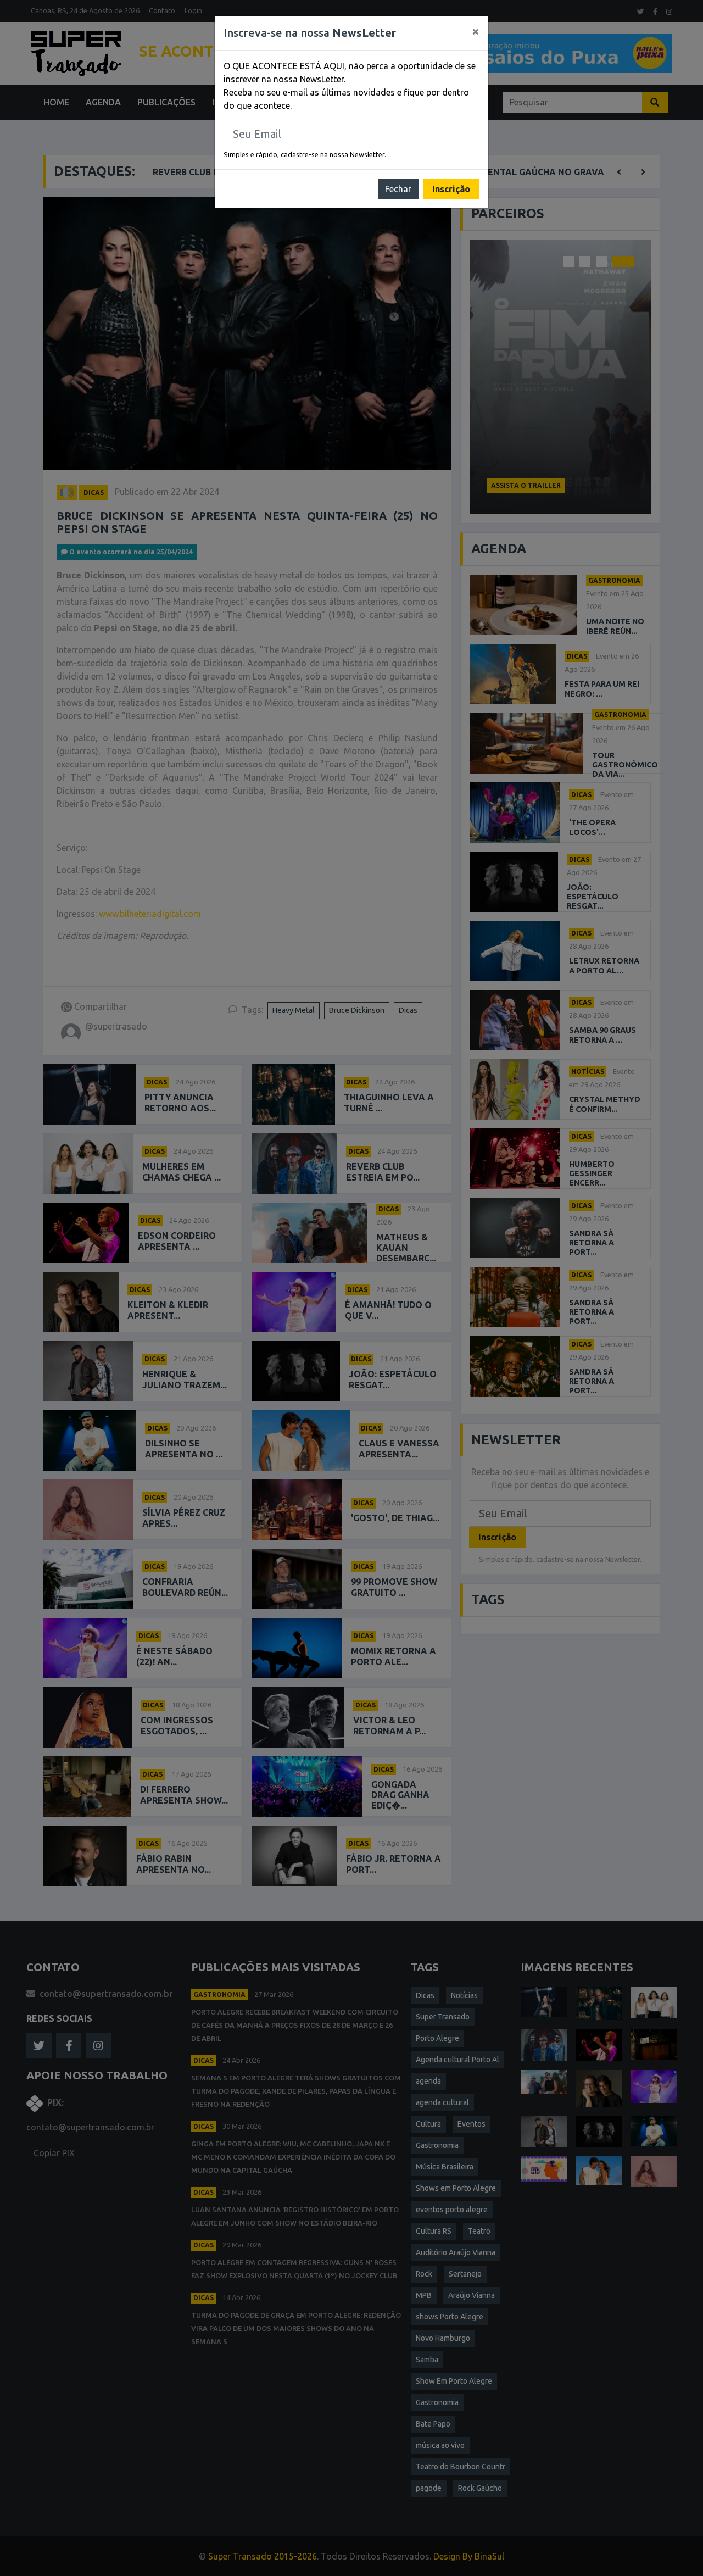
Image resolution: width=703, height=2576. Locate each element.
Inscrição (451, 189)
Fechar (398, 189)
